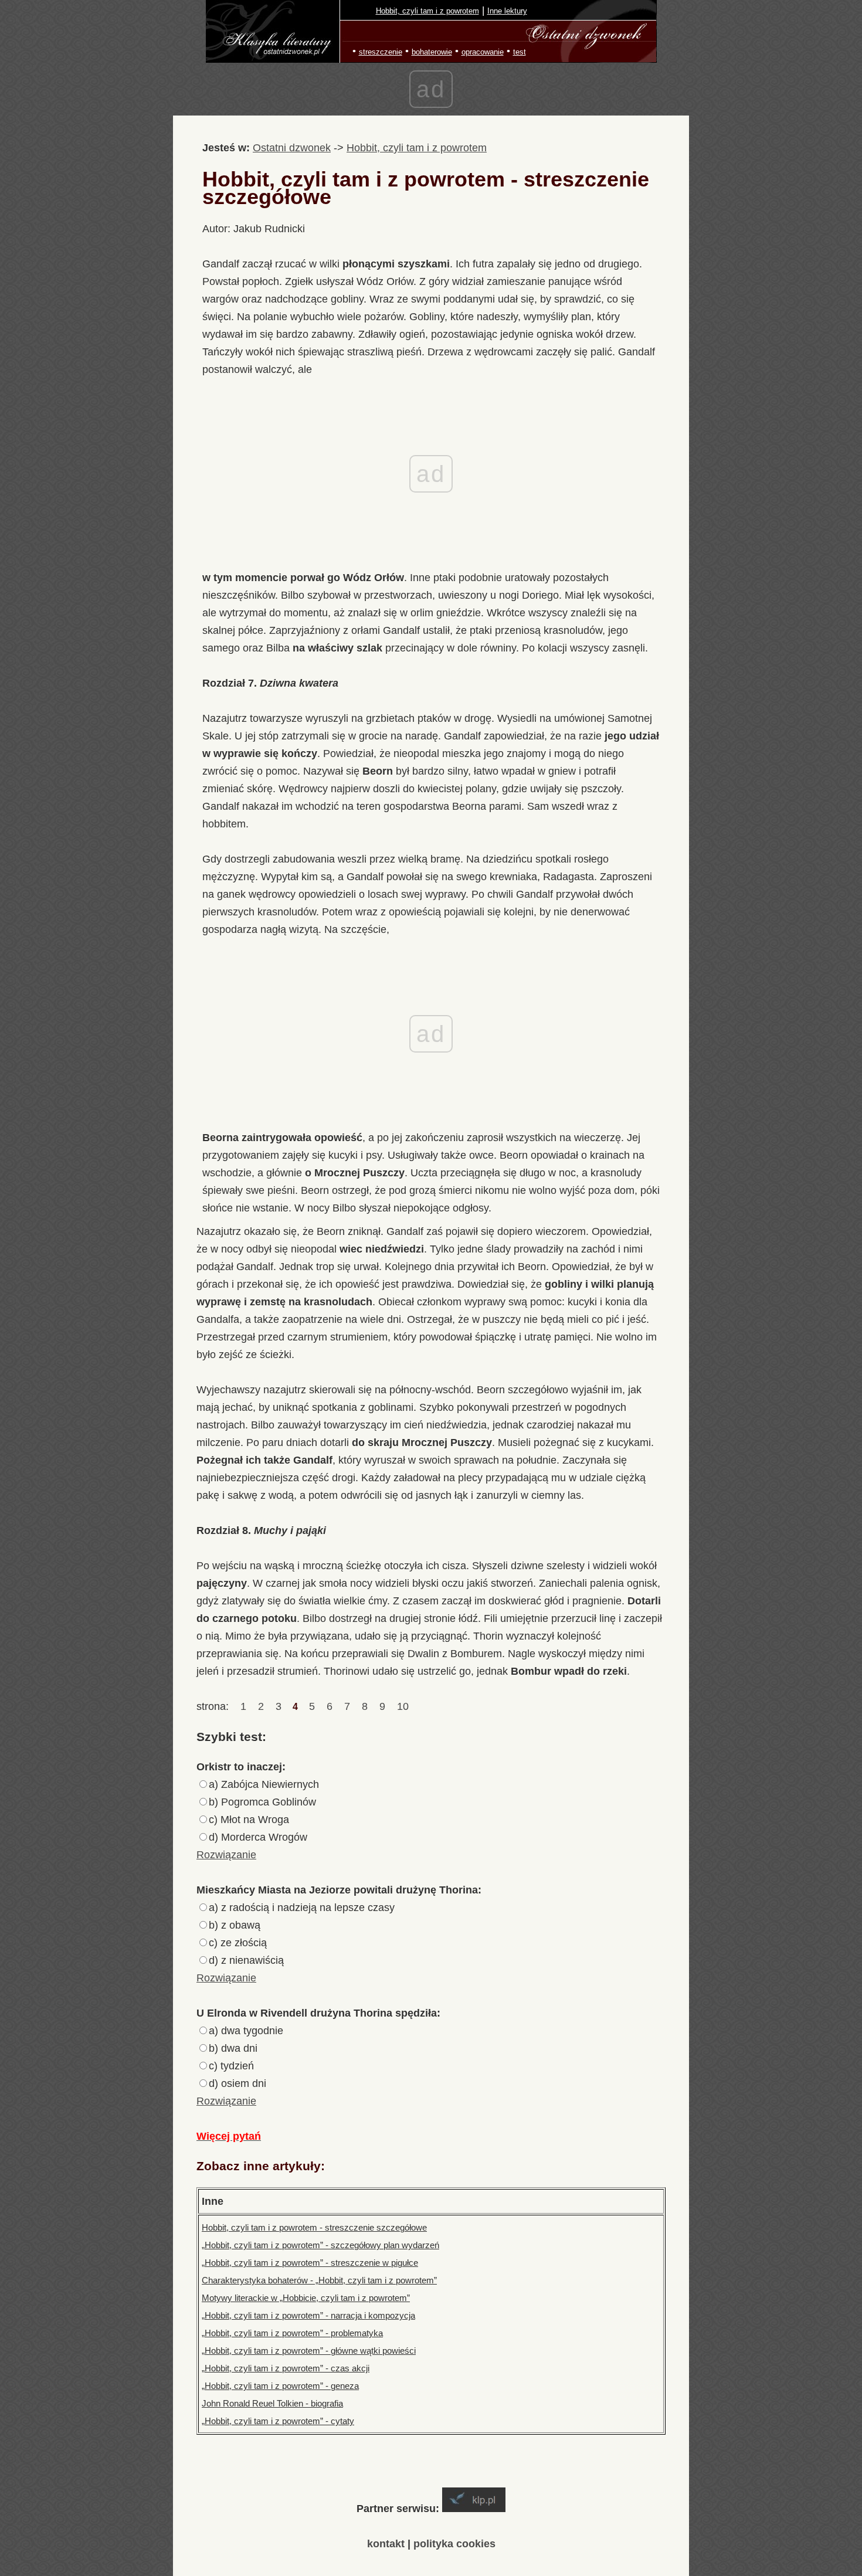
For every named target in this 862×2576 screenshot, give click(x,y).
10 (403, 1706)
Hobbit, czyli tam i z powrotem (427, 11)
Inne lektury (507, 11)
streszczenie (381, 52)
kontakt (386, 2544)
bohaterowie (432, 52)
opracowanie (483, 52)
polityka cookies (454, 2544)
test (520, 52)
